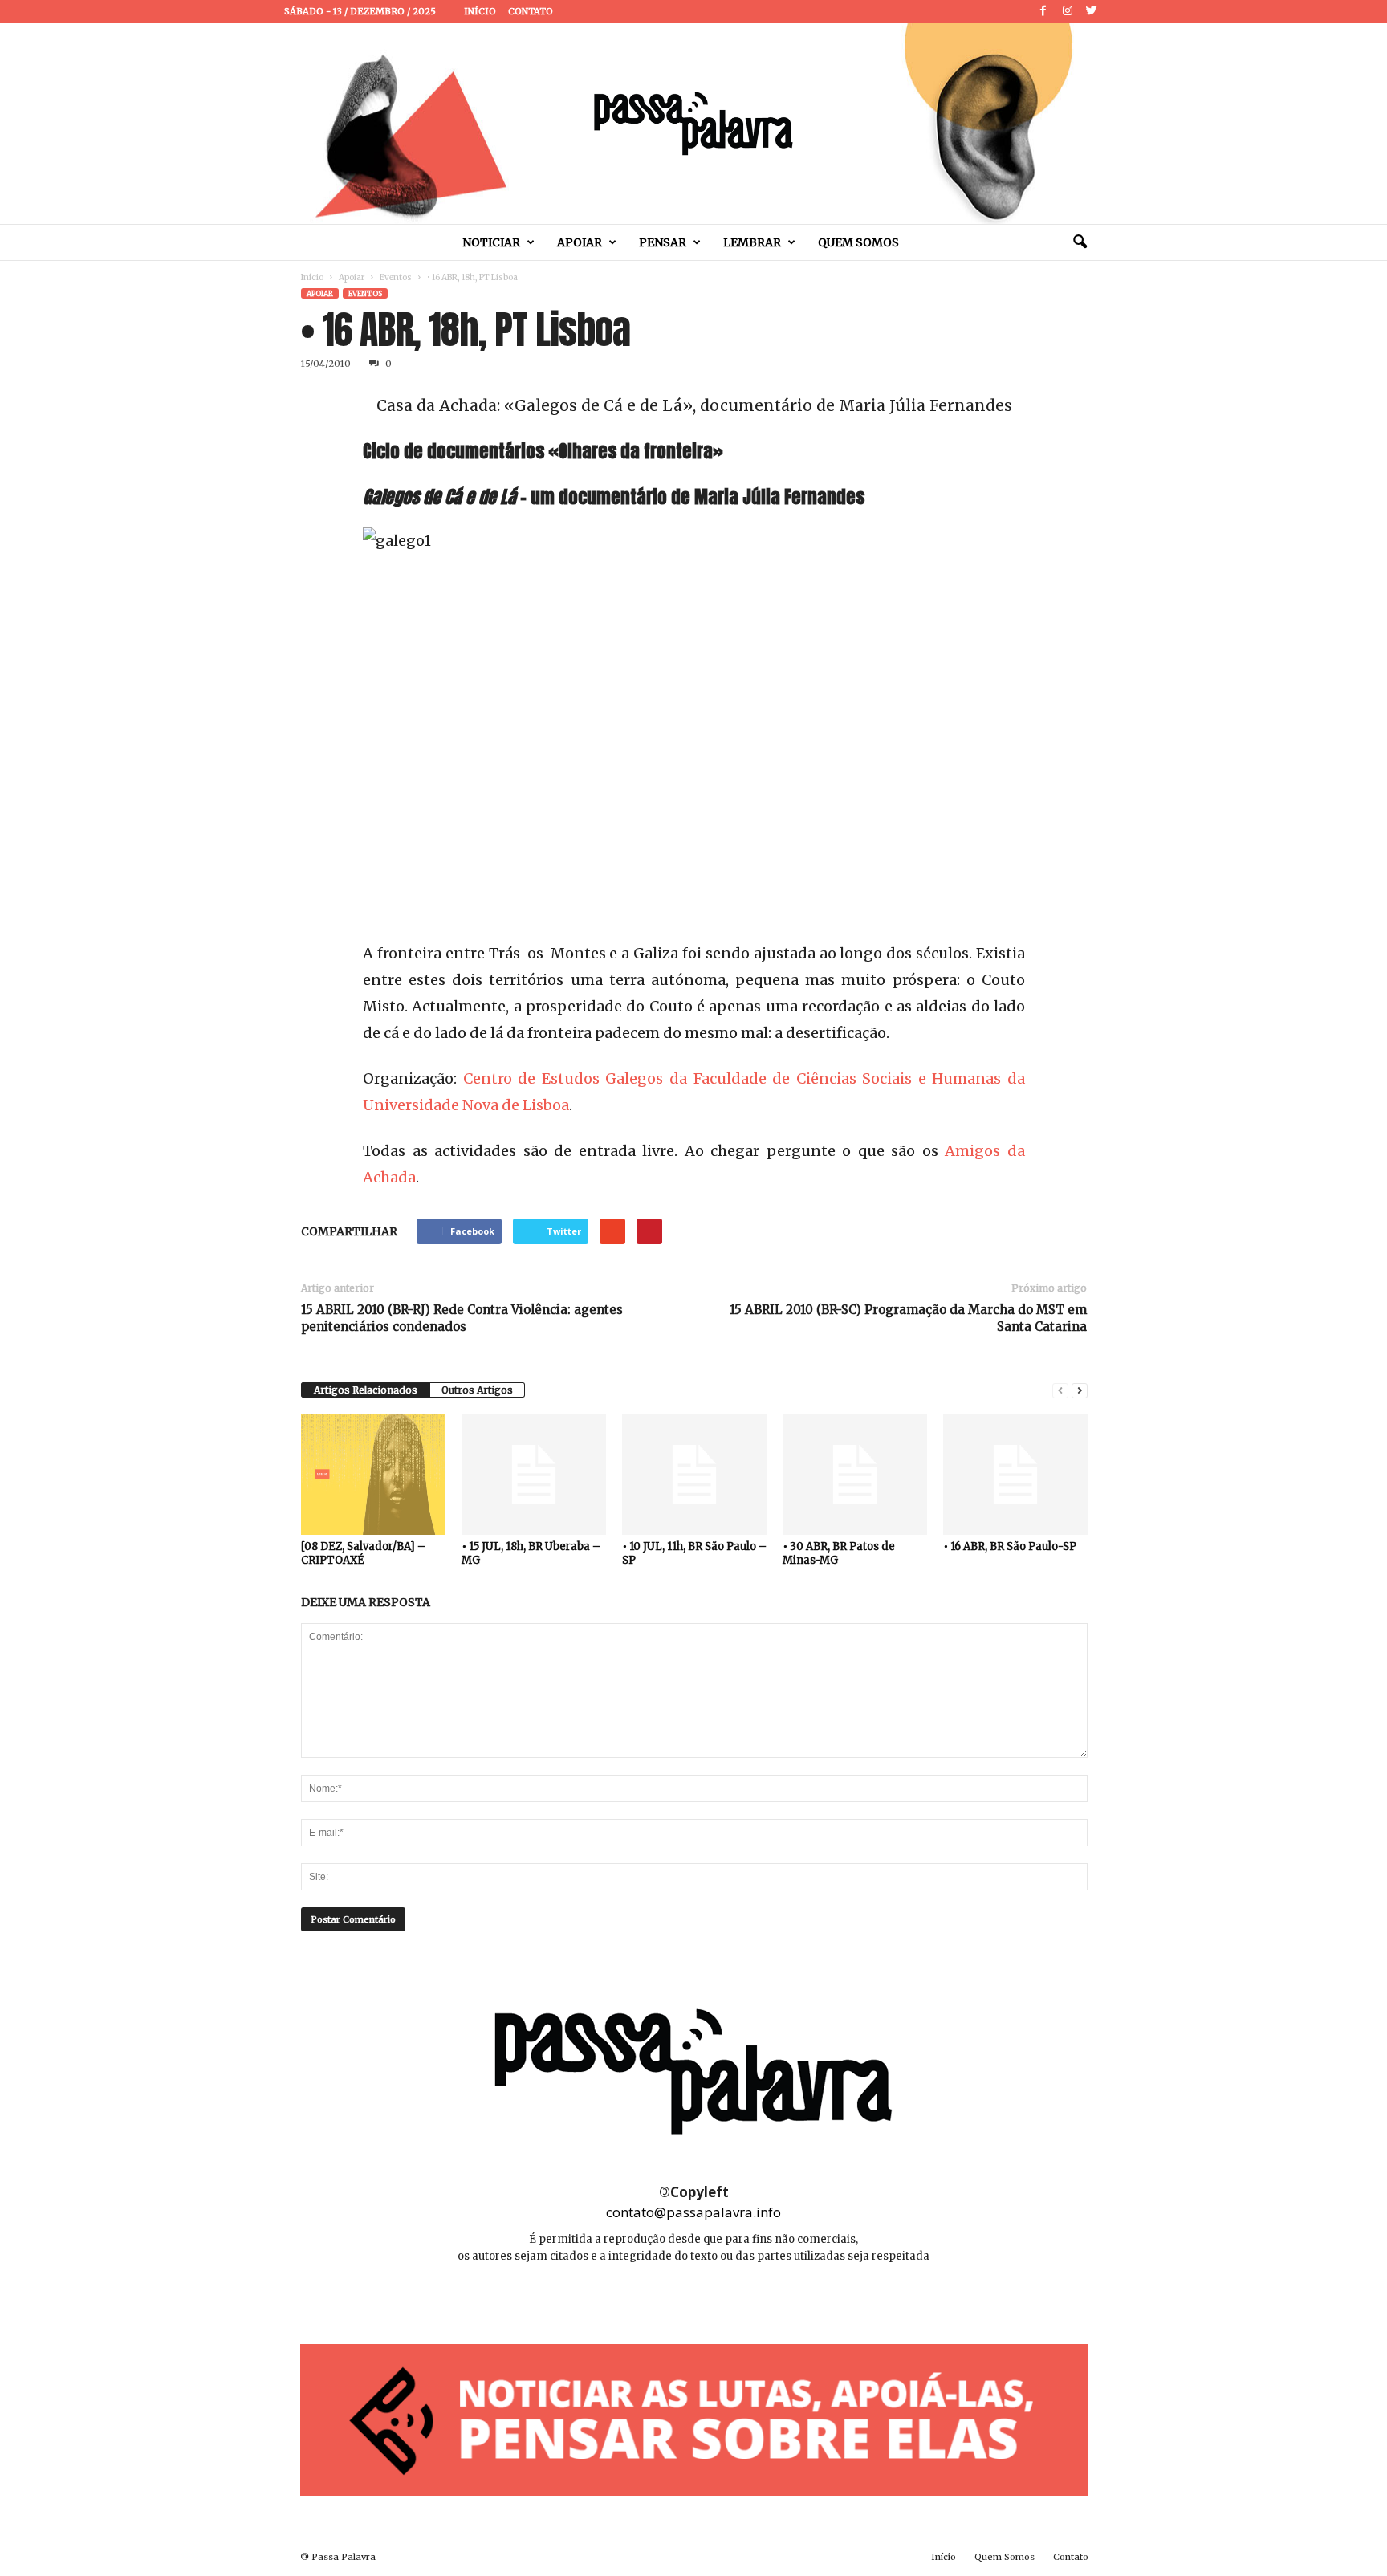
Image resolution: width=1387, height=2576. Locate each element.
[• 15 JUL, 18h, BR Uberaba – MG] (534, 1475)
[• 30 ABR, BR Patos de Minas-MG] (855, 1475)
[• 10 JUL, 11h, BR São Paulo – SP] (694, 1475)
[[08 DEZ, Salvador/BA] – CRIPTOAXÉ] (373, 1475)
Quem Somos (858, 242)
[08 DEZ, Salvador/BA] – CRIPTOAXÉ (363, 1553)
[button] (1080, 242)
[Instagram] (1068, 12)
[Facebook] (1043, 12)
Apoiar (580, 242)
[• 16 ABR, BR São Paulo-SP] (1015, 1475)
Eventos (396, 277)
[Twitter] (1092, 12)
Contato (531, 11)
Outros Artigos (477, 1390)
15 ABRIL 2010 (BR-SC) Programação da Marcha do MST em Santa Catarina (908, 1318)
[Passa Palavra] (693, 124)
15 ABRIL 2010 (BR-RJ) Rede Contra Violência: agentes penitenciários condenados (462, 1318)
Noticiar (491, 242)
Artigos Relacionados (366, 1390)
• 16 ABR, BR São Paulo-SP (1010, 1546)
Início (480, 11)
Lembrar (752, 242)
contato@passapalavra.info (693, 2212)
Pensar (663, 242)
